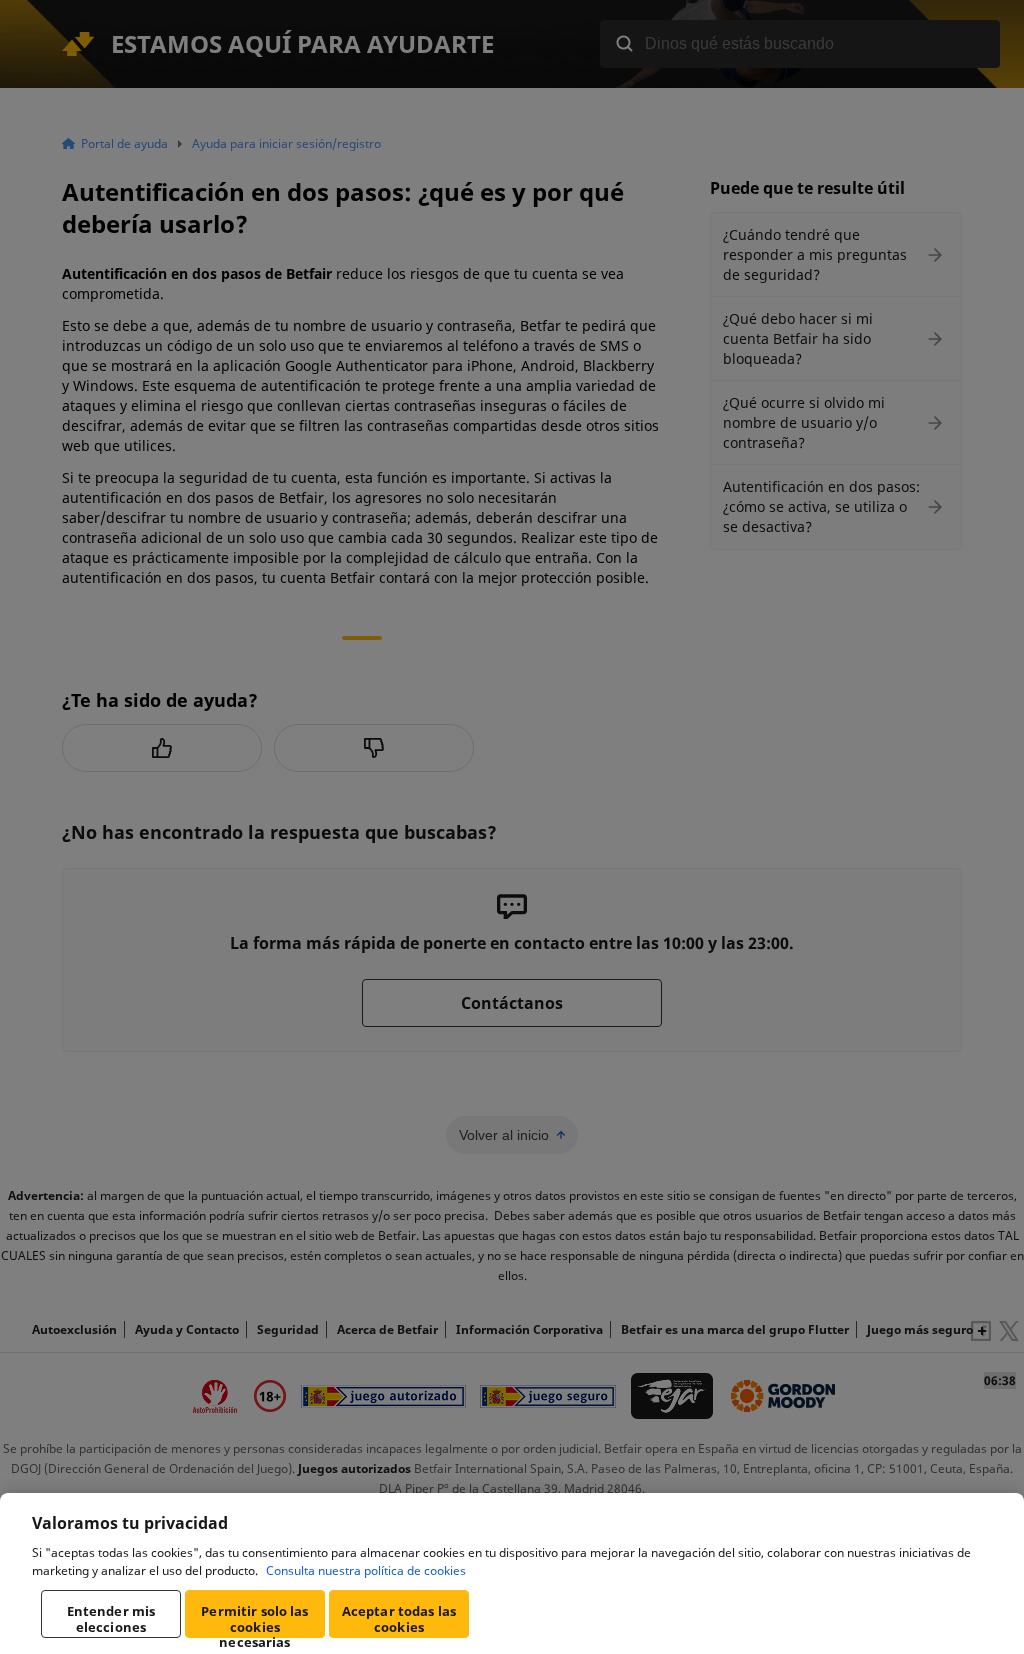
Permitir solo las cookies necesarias (254, 1620)
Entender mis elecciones (111, 1619)
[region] (512, 1573)
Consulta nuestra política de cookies (366, 1570)
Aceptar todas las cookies (399, 1619)
